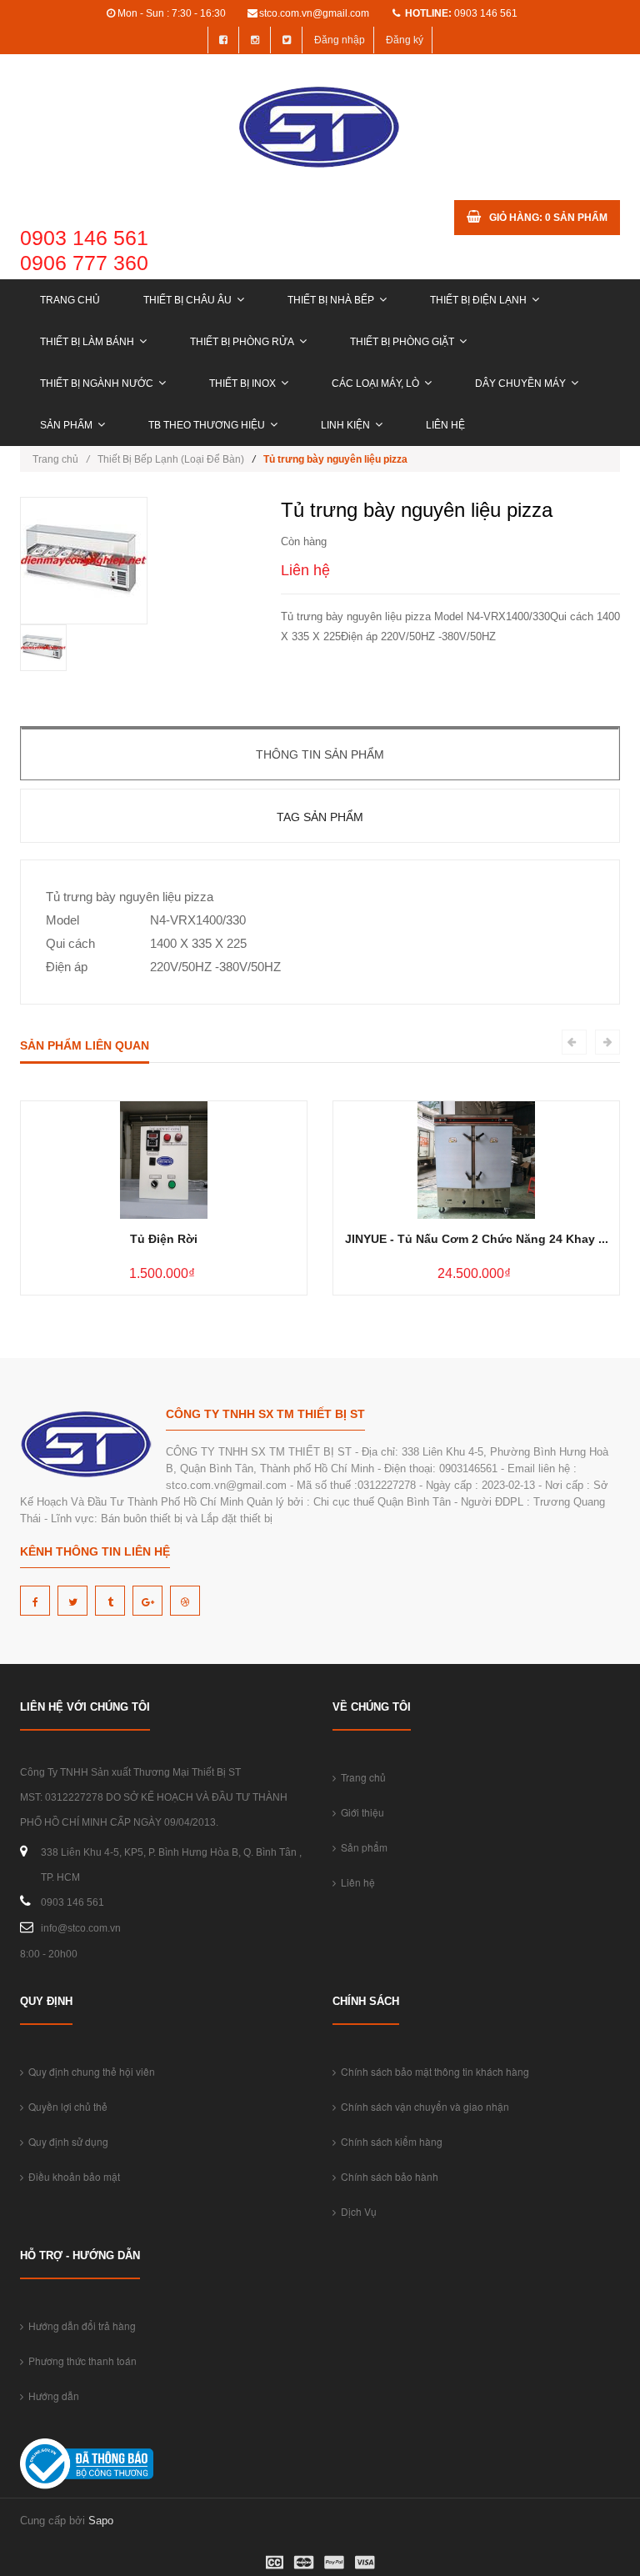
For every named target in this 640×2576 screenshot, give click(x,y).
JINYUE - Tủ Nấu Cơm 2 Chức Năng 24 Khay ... (477, 1239)
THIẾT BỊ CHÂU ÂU (187, 300)
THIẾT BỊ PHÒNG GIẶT (402, 342)
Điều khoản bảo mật (72, 2176)
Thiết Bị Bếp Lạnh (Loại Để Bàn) (171, 459)
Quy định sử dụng (66, 2141)
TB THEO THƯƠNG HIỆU (207, 425)
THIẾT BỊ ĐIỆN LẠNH (478, 300)
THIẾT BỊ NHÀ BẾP (331, 300)
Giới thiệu (360, 1812)
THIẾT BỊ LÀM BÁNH (87, 342)
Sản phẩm (66, 425)
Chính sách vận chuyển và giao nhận (422, 2106)
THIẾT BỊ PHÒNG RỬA (242, 342)
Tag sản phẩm (320, 817)
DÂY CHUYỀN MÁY (520, 383)
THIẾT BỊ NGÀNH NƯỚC (97, 383)
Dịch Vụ (356, 2211)
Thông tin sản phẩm (320, 754)
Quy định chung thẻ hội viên (89, 2071)
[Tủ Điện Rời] (164, 1159)
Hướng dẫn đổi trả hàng (80, 2325)
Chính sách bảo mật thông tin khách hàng (432, 2071)
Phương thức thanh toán (80, 2360)
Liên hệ (445, 425)
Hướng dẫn (51, 2396)
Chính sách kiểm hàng (389, 2141)
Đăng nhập (340, 40)
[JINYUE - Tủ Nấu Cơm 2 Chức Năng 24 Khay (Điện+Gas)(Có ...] (476, 1159)
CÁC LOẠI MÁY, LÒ (375, 383)
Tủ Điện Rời (164, 1239)
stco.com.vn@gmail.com (314, 13)
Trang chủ (70, 300)
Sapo (101, 2521)
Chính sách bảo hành (387, 2176)
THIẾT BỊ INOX (242, 383)
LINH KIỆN (345, 425)
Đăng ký (405, 40)
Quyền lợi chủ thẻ (65, 2106)
